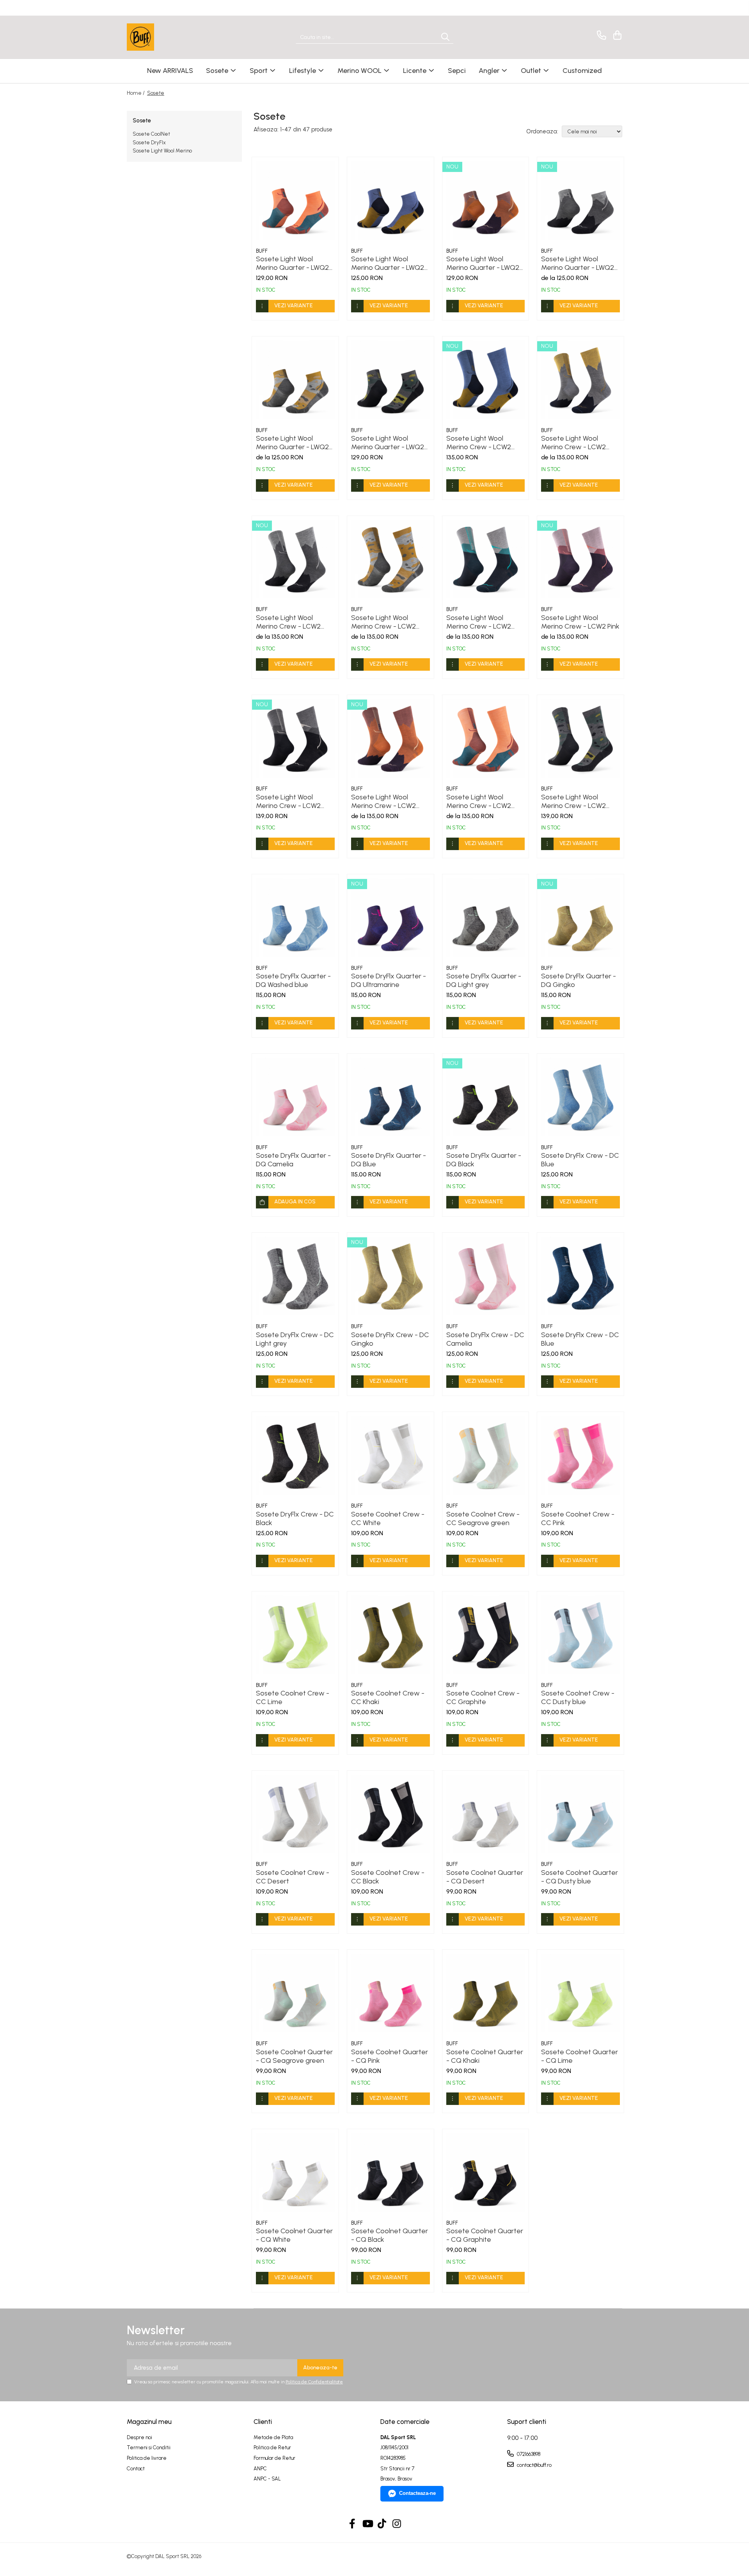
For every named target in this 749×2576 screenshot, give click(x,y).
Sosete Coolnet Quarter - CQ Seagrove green (294, 2056)
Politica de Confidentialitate (314, 2382)
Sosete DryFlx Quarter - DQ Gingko (579, 980)
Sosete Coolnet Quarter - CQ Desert (485, 1877)
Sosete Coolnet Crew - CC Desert (293, 1877)
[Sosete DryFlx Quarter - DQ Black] (486, 1097)
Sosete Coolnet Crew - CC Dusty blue (578, 1697)
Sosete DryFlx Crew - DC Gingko (390, 1339)
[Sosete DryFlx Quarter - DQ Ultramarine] (390, 918)
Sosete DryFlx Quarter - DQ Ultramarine (389, 980)
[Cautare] (445, 37)
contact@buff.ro (534, 2465)
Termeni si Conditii (149, 2448)
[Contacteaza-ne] (600, 35)
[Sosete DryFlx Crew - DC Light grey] (295, 1276)
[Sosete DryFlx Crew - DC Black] (295, 1455)
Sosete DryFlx (149, 143)
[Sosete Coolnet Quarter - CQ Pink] (390, 1993)
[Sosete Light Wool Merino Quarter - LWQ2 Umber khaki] (295, 380)
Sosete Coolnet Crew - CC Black (388, 1877)
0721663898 (528, 2454)
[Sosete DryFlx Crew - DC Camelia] (486, 1276)
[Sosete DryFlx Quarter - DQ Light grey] (486, 918)
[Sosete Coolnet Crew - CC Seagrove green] (486, 1455)
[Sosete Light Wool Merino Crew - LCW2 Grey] (580, 380)
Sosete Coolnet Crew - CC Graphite (483, 1697)
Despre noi (139, 2437)
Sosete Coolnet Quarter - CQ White (294, 2235)
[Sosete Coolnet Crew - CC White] (390, 1455)
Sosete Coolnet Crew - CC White (388, 1518)
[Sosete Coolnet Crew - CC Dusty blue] (580, 1635)
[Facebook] (352, 2524)
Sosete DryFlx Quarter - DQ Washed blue (293, 980)
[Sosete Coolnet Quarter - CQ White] (295, 2172)
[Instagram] (397, 2524)
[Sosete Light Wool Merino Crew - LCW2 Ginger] (390, 738)
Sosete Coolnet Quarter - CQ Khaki (485, 2056)
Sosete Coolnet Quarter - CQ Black (390, 2235)
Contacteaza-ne (417, 2493)
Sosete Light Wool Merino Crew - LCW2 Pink (580, 622)
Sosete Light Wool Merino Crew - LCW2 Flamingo (479, 801)
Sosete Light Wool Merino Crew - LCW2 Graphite (288, 801)
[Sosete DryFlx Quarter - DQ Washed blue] (295, 918)
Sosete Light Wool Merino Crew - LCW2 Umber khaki (383, 622)
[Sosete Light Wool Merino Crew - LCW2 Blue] (486, 380)
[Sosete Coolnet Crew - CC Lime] (295, 1635)
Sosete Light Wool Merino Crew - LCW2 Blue (479, 443)
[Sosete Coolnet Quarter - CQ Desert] (486, 1814)
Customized (582, 71)
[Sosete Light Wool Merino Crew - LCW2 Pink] (580, 559)
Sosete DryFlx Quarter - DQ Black (484, 1160)
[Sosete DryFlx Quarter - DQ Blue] (390, 1097)
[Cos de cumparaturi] (616, 35)
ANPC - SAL (267, 2479)
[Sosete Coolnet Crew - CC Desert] (295, 1814)
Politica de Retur (272, 2448)
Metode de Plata (273, 2437)
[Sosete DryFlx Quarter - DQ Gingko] (580, 918)
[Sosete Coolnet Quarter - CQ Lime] (580, 1993)
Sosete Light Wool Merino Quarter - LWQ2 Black (578, 263)
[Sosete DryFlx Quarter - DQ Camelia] (295, 1097)
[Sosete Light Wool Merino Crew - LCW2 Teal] (486, 559)
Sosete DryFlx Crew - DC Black (295, 1518)
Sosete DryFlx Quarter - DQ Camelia (293, 1160)
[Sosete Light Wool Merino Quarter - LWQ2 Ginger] (486, 200)
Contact (136, 2469)
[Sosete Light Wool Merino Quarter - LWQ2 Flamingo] (295, 200)
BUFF (262, 251)
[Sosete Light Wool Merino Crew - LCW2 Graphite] (295, 738)
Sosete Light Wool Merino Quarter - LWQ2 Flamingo (292, 263)
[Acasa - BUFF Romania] (166, 37)
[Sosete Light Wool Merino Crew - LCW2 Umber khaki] (390, 559)
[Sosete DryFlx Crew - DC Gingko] (390, 1276)
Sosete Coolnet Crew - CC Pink (578, 1518)
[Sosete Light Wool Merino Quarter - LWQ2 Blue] (390, 200)
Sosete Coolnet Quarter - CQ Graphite (485, 2235)
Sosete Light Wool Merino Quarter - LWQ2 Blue (388, 263)
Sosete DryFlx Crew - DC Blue (580, 1160)
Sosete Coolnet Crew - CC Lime (293, 1697)
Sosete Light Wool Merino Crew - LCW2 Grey (573, 443)
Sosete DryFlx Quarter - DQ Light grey (484, 980)
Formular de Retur (274, 2458)
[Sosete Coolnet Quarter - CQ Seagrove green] (295, 1993)
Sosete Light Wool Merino (162, 151)
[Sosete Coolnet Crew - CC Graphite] (486, 1635)
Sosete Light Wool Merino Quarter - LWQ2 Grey (388, 443)
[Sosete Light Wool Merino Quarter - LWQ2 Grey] (390, 380)
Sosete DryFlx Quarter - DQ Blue (389, 1160)
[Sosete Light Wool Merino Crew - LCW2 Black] (295, 559)
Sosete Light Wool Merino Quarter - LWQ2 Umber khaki (292, 443)
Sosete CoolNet (151, 134)
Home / (136, 93)
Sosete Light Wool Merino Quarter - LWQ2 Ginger (483, 263)
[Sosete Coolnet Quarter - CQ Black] (390, 2172)
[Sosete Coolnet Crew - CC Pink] (580, 1455)
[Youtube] (367, 2524)
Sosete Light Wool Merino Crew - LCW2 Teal (479, 622)
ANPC (260, 2469)
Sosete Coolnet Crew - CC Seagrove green (483, 1518)
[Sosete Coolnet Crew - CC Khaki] (390, 1635)
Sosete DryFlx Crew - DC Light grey (295, 1339)
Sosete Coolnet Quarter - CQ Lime (579, 2056)
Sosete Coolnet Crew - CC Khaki (388, 1697)
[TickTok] (382, 2524)
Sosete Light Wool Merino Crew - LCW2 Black (288, 622)
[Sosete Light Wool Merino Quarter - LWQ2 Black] (580, 200)
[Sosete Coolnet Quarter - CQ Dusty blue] (580, 1814)
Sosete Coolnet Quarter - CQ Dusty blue (579, 1877)
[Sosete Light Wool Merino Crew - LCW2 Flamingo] (486, 738)
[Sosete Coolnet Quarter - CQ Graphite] (486, 2172)
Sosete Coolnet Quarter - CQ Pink (390, 2056)
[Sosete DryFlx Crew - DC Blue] (580, 1097)
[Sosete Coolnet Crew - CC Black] (390, 1814)
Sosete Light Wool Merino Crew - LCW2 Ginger (383, 801)
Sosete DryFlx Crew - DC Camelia (485, 1339)
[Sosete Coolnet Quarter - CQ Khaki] (486, 1993)
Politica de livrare (147, 2458)
